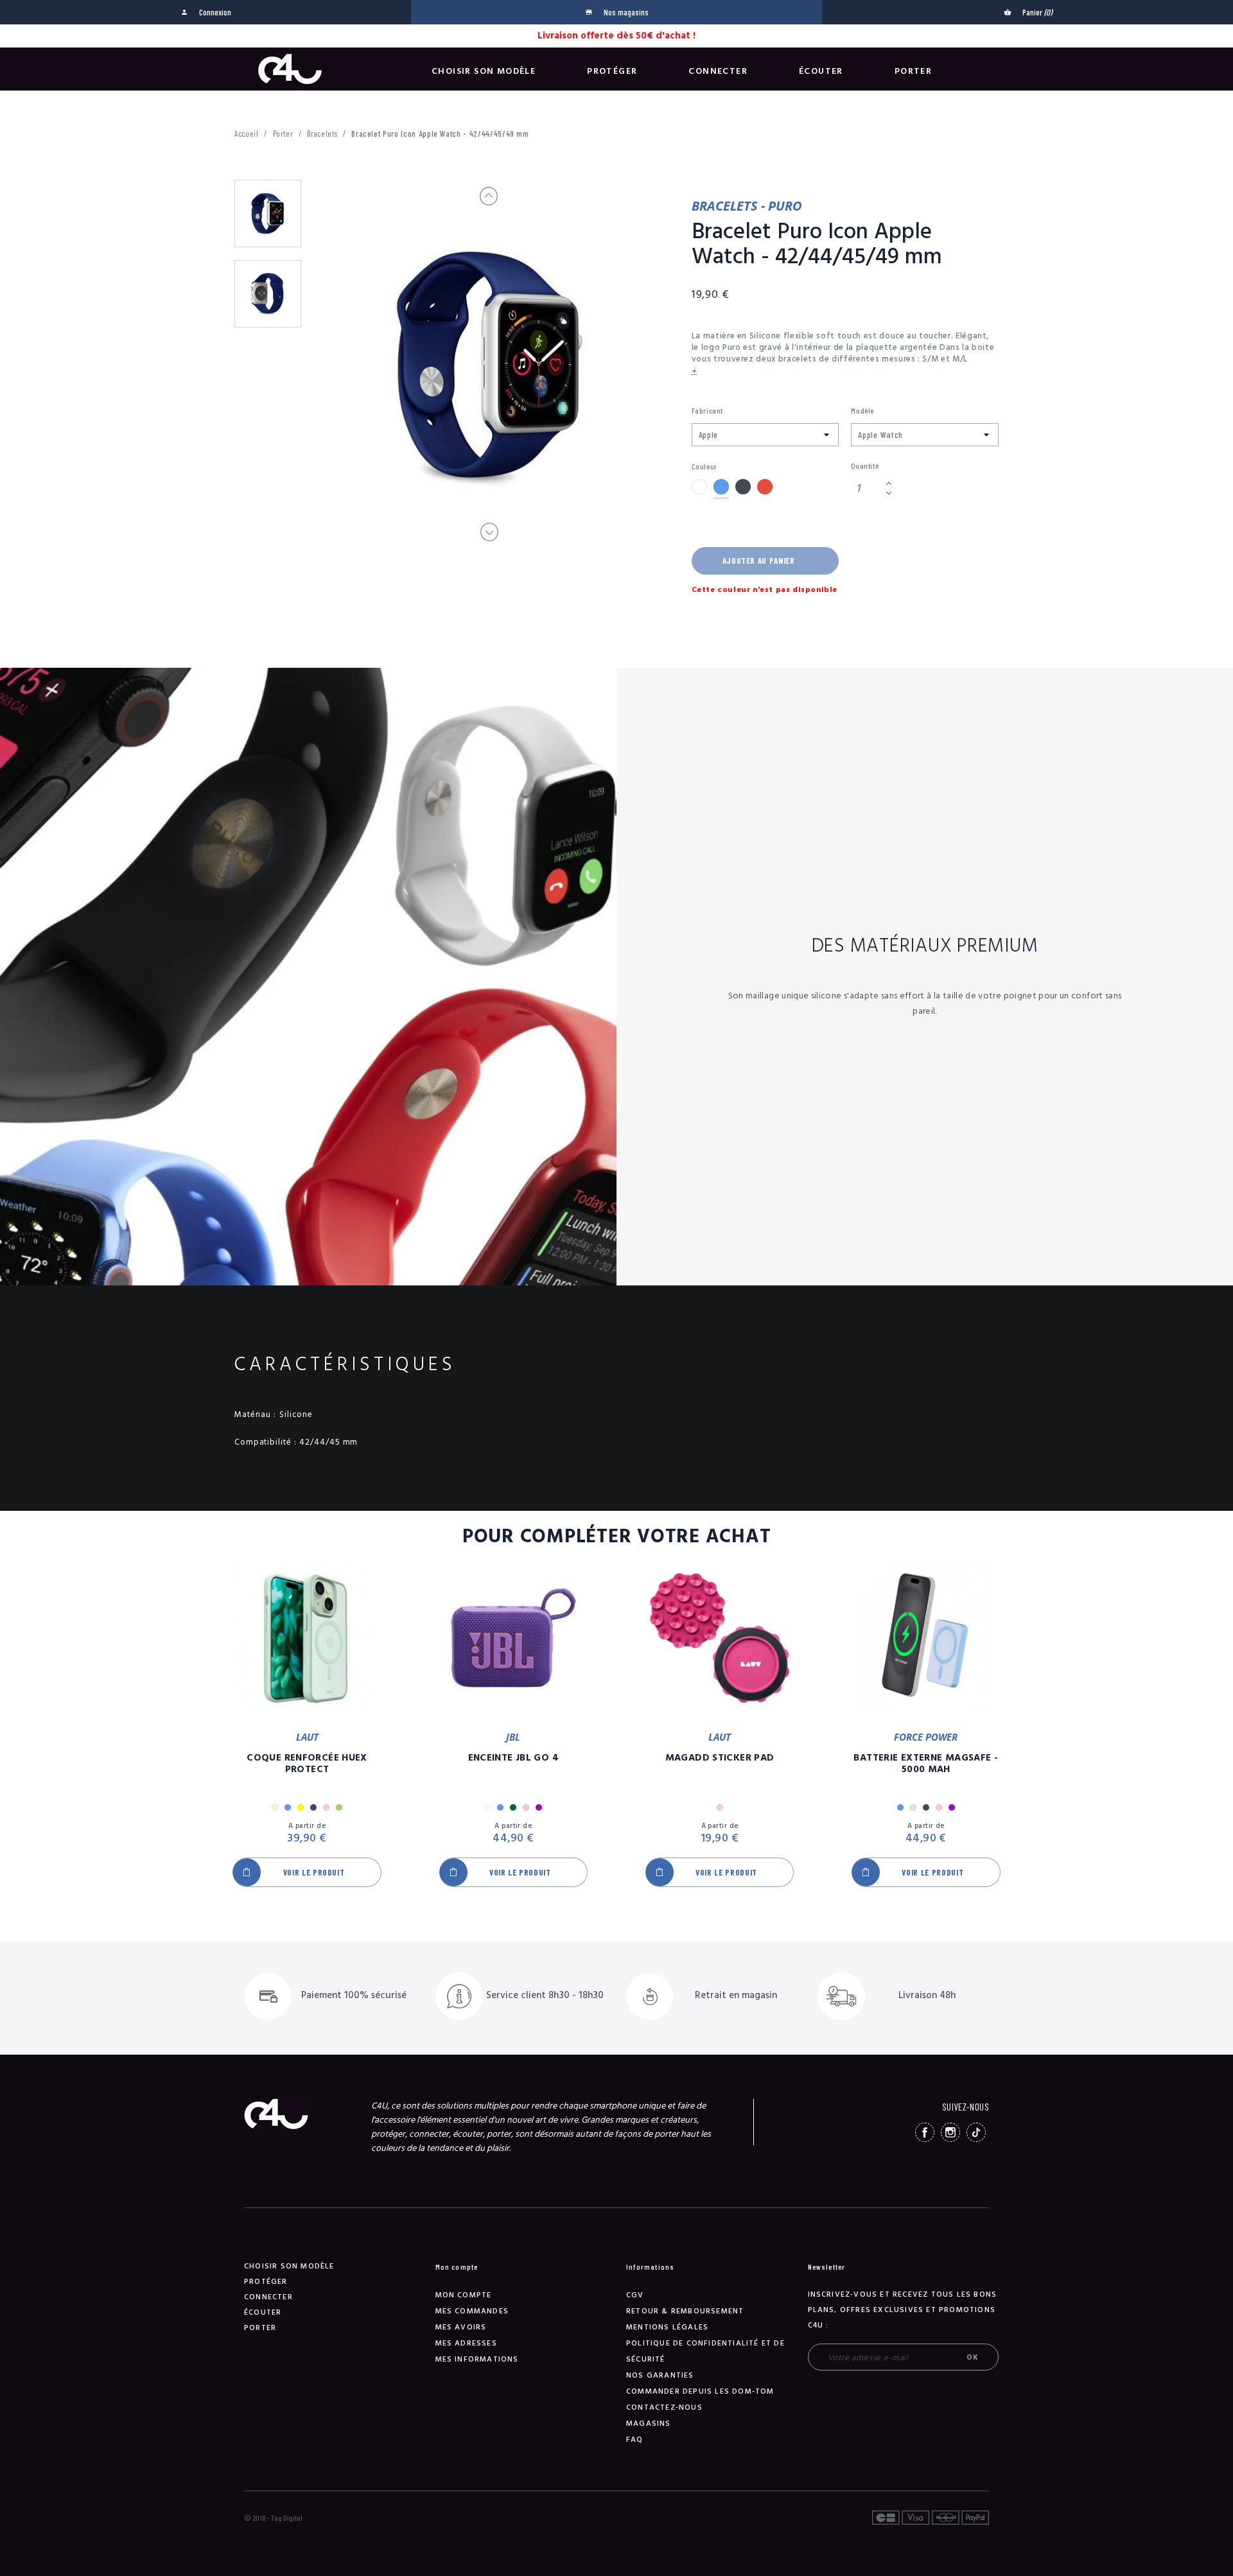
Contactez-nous (664, 2407)
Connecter (718, 71)
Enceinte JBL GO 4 (513, 1758)
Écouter (821, 71)
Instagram (950, 2132)
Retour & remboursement (685, 2311)
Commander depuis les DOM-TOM (700, 2391)
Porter (913, 71)
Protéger (612, 71)
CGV (635, 2295)
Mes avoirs (461, 2327)
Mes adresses (466, 2343)
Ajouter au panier (759, 561)
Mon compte (464, 2295)
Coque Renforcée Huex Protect (307, 1764)
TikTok (976, 2132)
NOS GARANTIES (660, 2375)
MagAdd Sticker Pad (720, 1758)
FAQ (635, 2440)
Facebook (925, 2132)
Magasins (649, 2424)
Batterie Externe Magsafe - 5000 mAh (926, 1764)
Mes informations (477, 2359)
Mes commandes (472, 2311)
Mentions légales (667, 2327)
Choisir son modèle (484, 71)
